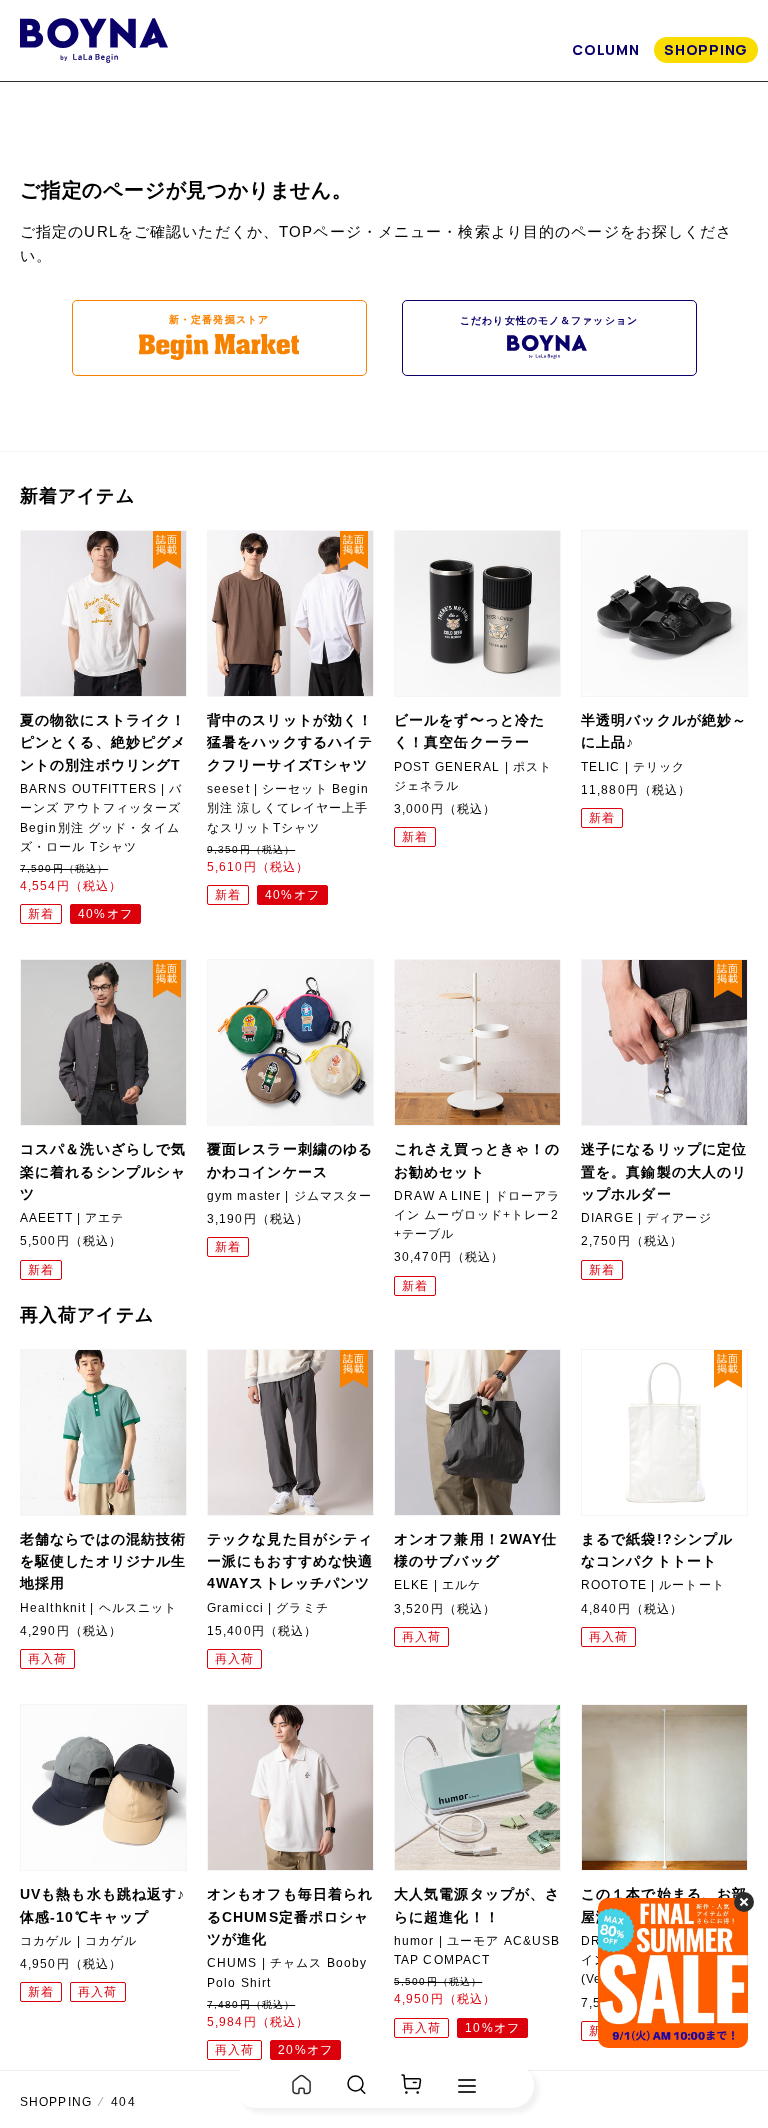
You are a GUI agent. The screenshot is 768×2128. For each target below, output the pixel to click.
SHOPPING (706, 49)
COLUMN (605, 49)
